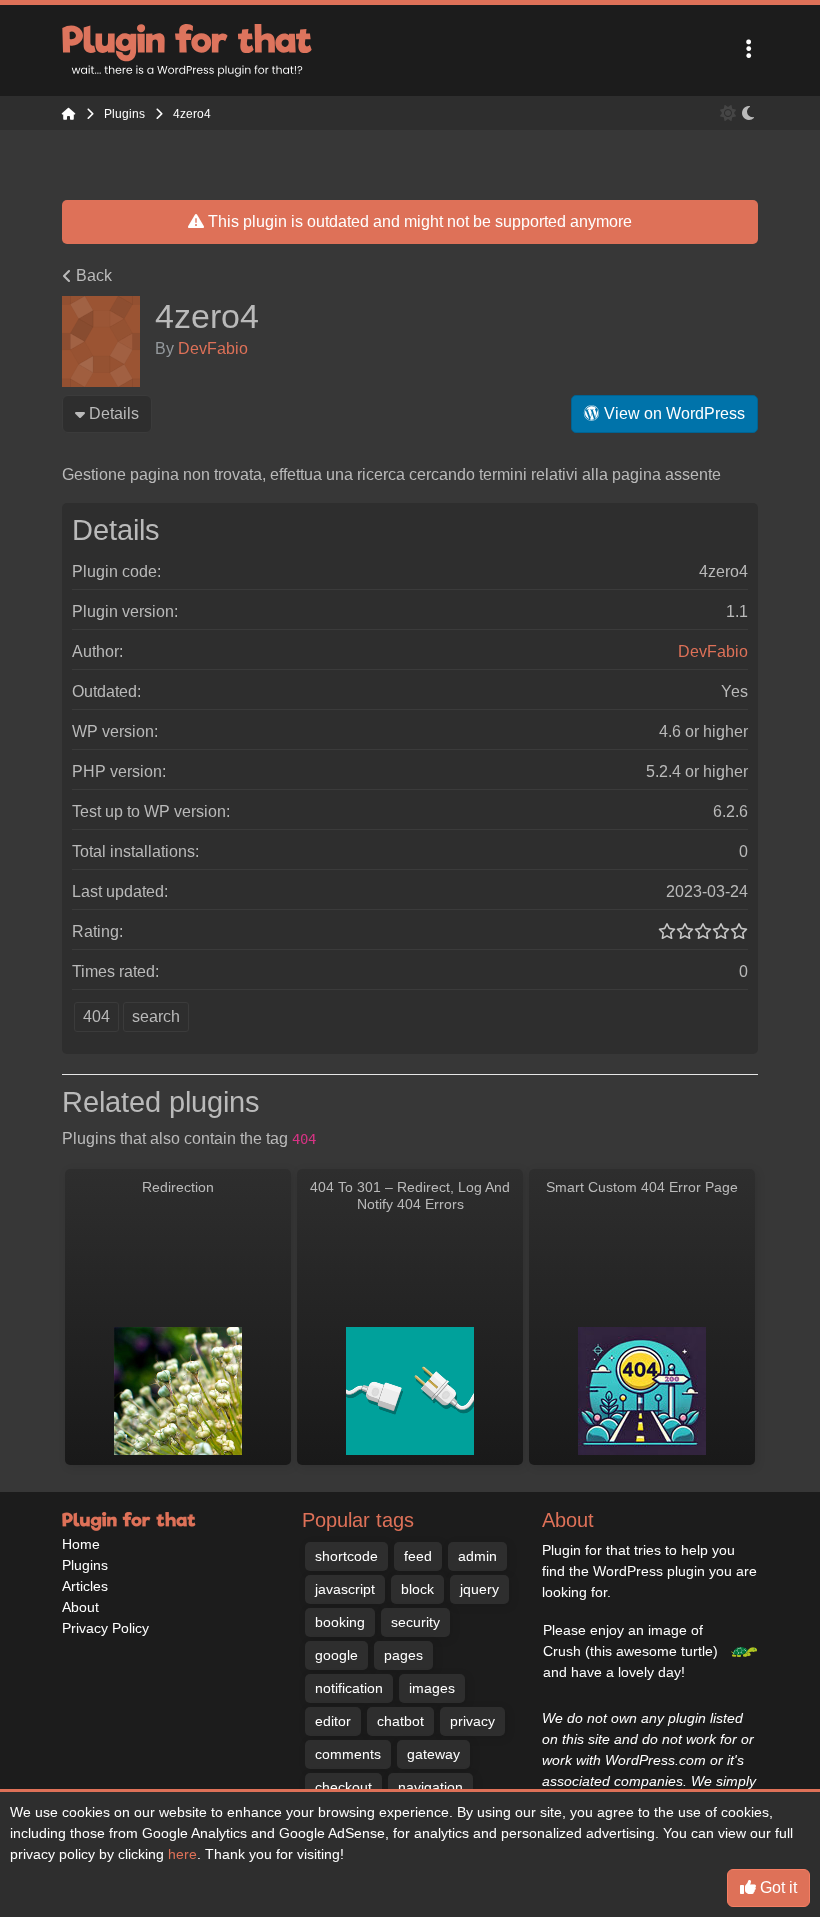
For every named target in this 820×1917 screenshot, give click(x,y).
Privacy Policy (105, 1628)
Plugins (85, 1565)
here (182, 1854)
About (80, 1607)
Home (81, 1544)
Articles (85, 1586)
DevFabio (213, 348)
